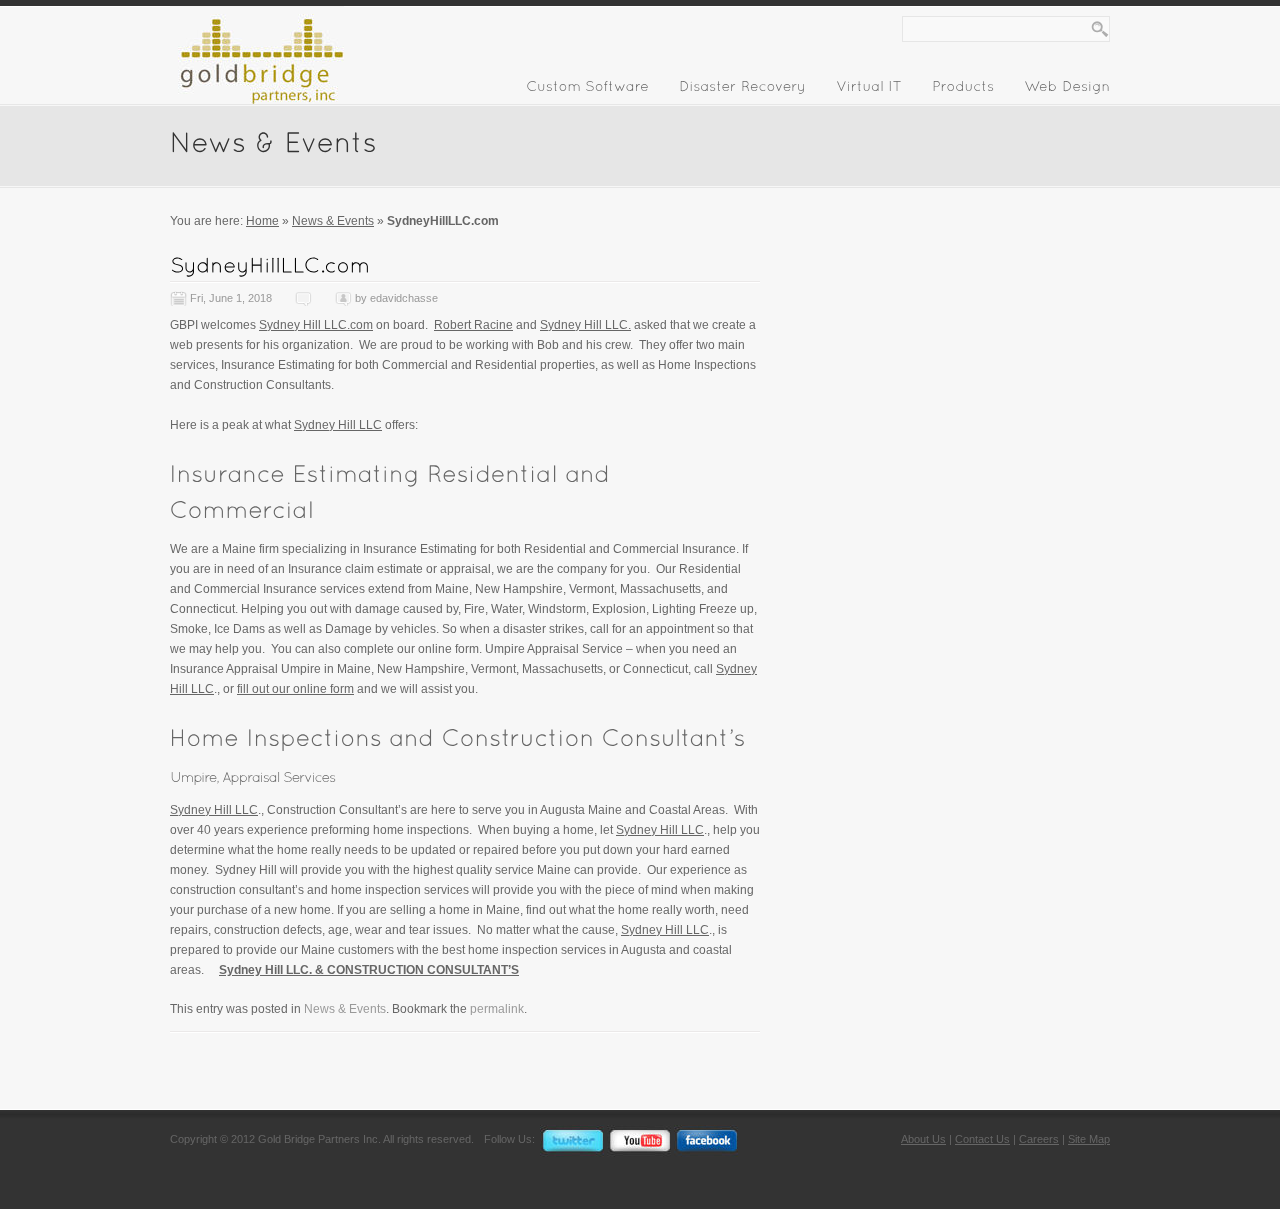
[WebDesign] (1067, 90)
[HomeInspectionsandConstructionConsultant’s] (458, 736)
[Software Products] (963, 90)
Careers (1039, 1139)
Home (262, 221)
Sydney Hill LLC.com (316, 325)
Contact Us (982, 1139)
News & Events (333, 221)
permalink (497, 1009)
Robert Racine (473, 325)
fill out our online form (295, 689)
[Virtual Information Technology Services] (869, 90)
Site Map (1089, 1139)
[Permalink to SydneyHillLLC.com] (270, 264)
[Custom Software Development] (587, 90)
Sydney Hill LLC (338, 425)
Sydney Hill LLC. (585, 325)
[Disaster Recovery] (742, 90)
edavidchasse (404, 298)
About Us (923, 1139)
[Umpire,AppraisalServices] (252, 777)
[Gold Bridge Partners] (257, 100)
